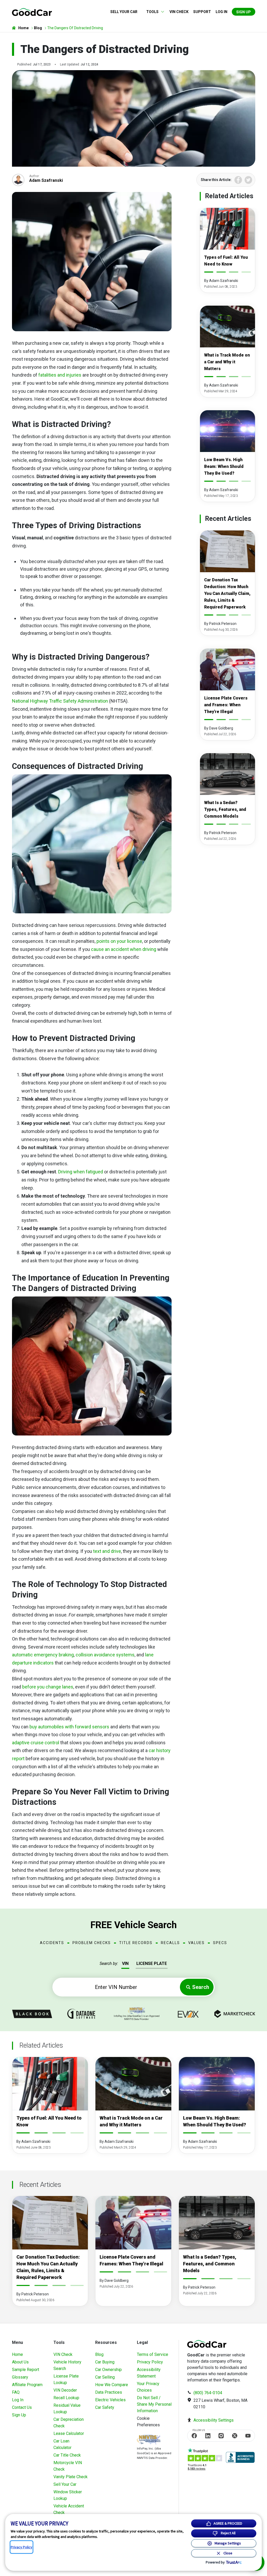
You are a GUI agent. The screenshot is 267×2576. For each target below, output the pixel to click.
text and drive (107, 1551)
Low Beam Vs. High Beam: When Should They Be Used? (224, 466)
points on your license (119, 941)
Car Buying (105, 2362)
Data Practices (109, 2392)
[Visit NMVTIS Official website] (149, 2440)
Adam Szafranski (46, 180)
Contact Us (22, 2407)
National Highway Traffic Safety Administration (60, 701)
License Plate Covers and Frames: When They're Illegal (226, 705)
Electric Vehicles (110, 2400)
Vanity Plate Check (71, 2477)
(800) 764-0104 (208, 2393)
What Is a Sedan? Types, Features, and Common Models (225, 809)
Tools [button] (152, 12)
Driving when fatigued (81, 1172)
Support (202, 12)
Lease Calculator (69, 2433)
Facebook (238, 180)
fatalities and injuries (60, 375)
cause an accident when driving (124, 949)
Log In (18, 2400)
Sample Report (26, 2370)
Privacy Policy (150, 2362)
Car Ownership (108, 2370)
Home (17, 2354)
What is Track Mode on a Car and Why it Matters (227, 362)
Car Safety (105, 2407)
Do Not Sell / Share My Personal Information (154, 2404)
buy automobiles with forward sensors (69, 1727)
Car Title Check (67, 2455)
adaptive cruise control (36, 1743)
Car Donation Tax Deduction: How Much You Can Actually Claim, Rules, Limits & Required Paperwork (227, 593)
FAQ (16, 2392)
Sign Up (244, 12)
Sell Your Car (124, 12)
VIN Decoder (65, 2390)
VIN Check (179, 12)
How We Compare (112, 2385)
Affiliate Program (27, 2385)
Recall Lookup (66, 2398)
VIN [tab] (125, 1963)
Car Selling (105, 2377)
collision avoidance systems (105, 1655)
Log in (222, 12)
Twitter (248, 180)
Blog (99, 2354)
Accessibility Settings (214, 2420)
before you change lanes (48, 1687)
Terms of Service (153, 2354)
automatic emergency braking (43, 1655)
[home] (32, 12)
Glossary (20, 2377)
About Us (20, 2362)
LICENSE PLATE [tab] (152, 1963)
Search (201, 1987)
